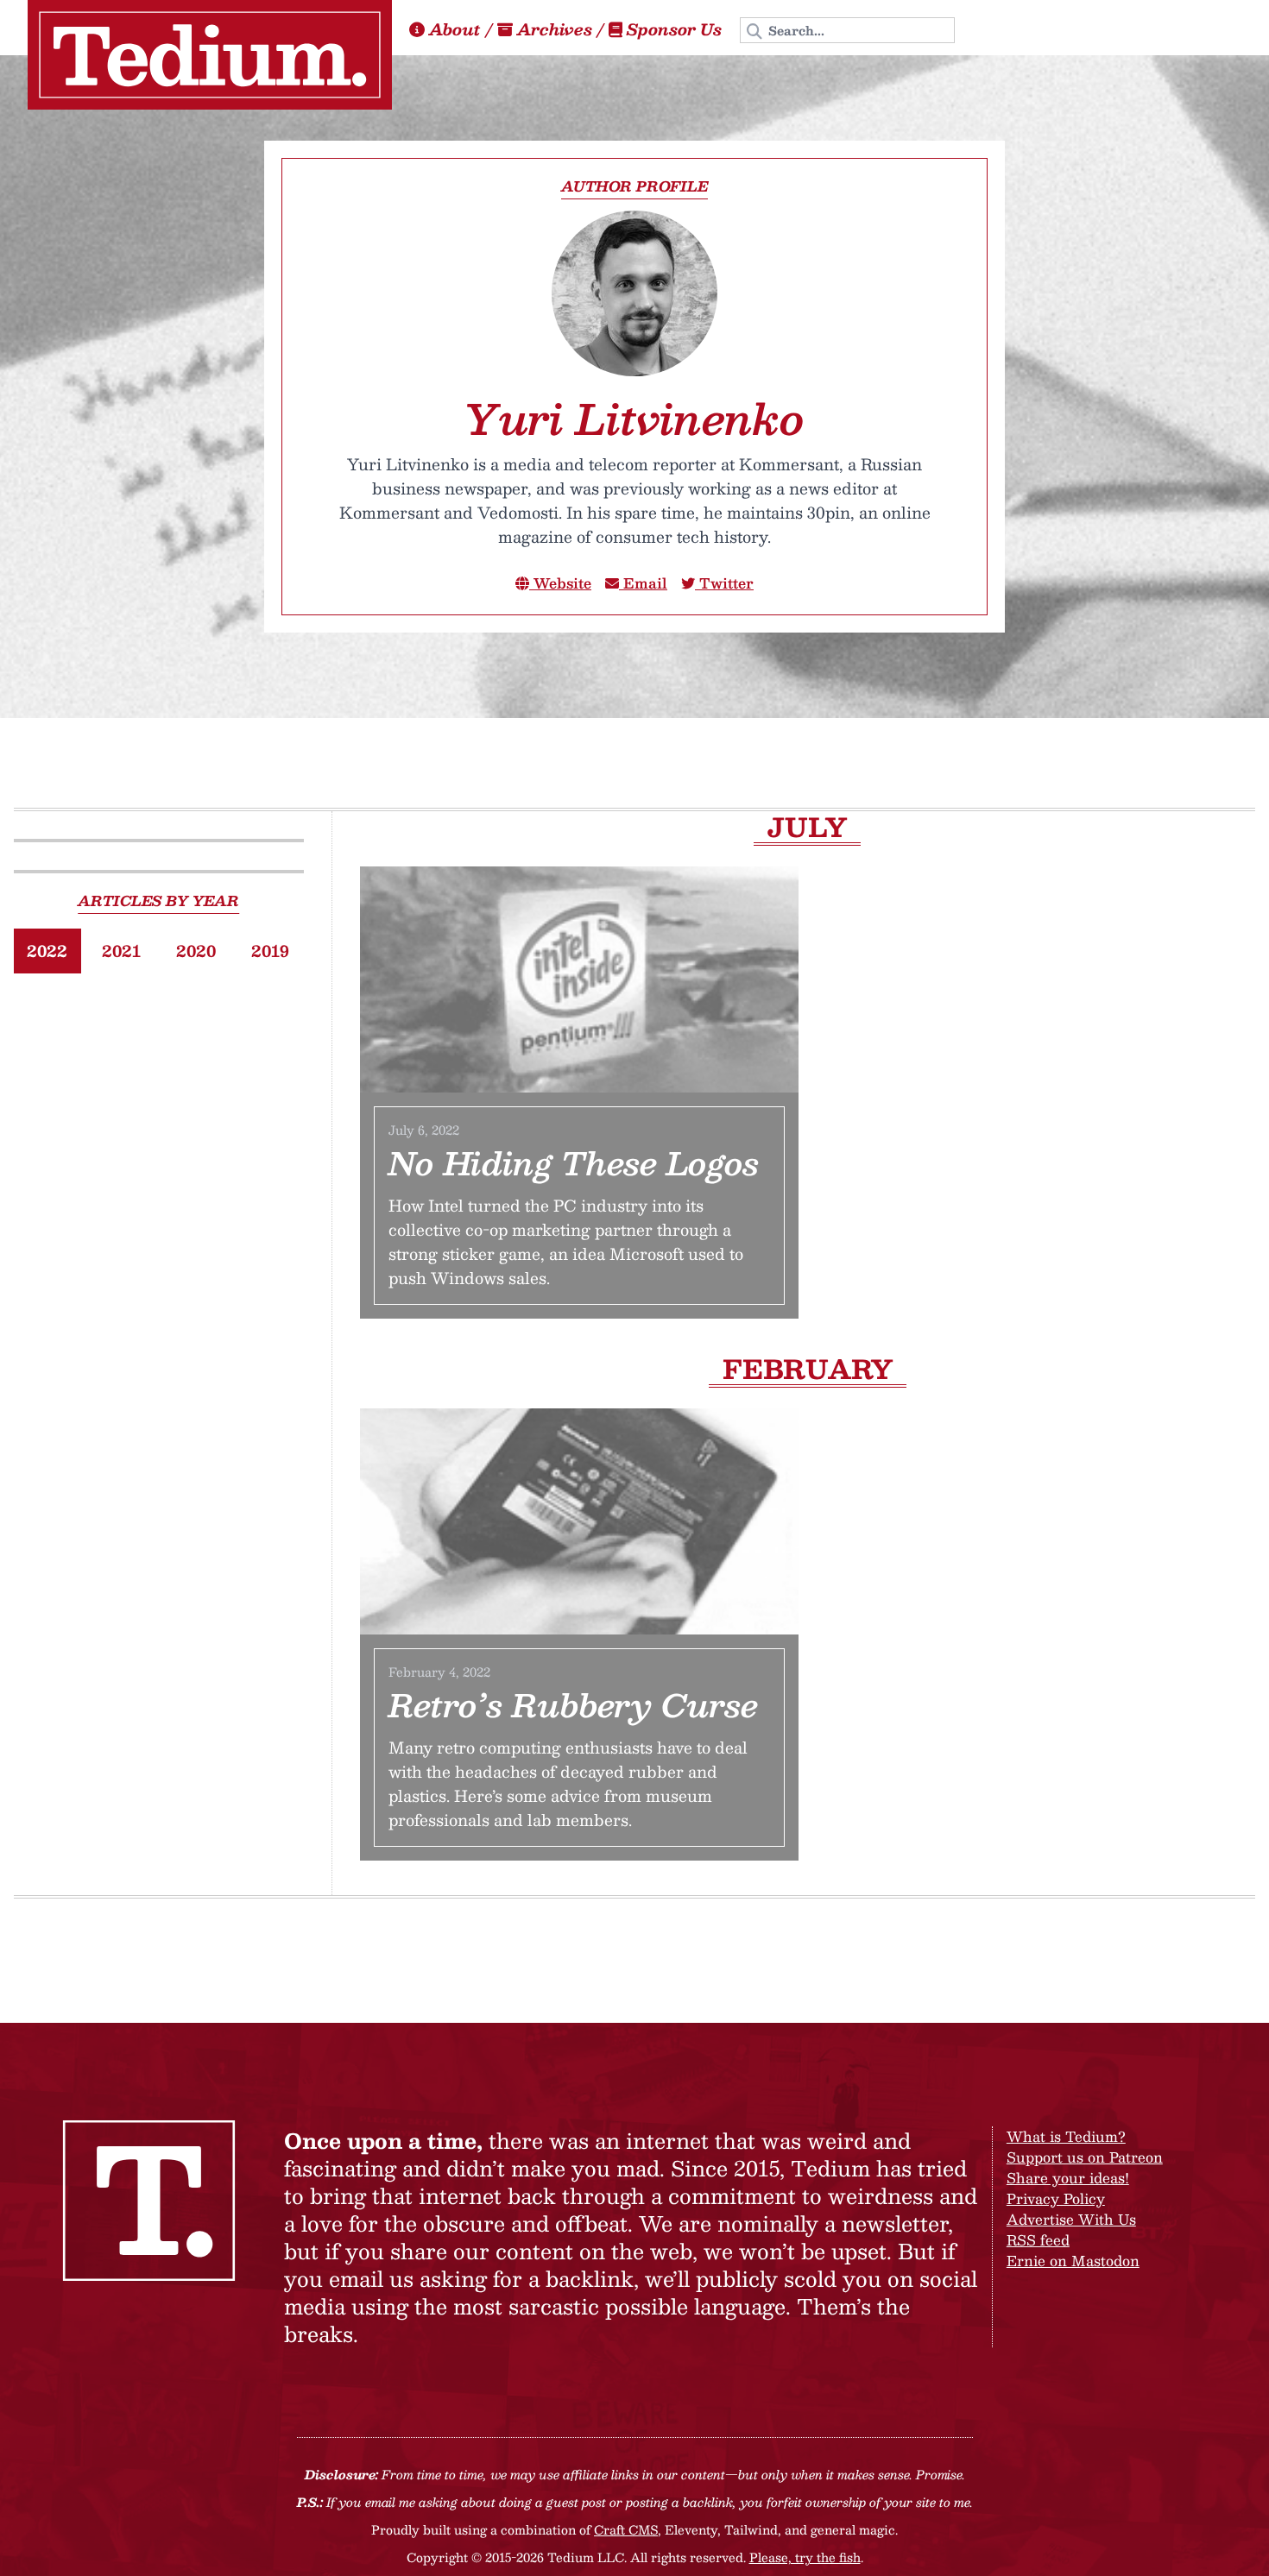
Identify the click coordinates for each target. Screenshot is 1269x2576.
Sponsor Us (674, 29)
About (455, 29)
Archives (555, 29)
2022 (47, 951)
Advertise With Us (1071, 2219)
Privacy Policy (1056, 2198)
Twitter (724, 583)
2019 (270, 951)
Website (560, 583)
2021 (121, 951)
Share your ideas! (1068, 2178)
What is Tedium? (1066, 2136)
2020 (196, 951)
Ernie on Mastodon (1073, 2261)
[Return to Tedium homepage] (210, 55)
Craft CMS (626, 2529)
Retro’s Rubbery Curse (573, 1704)
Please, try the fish (805, 2557)
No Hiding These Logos (574, 1162)
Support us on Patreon (1085, 2157)
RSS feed (1038, 2240)
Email (643, 583)
